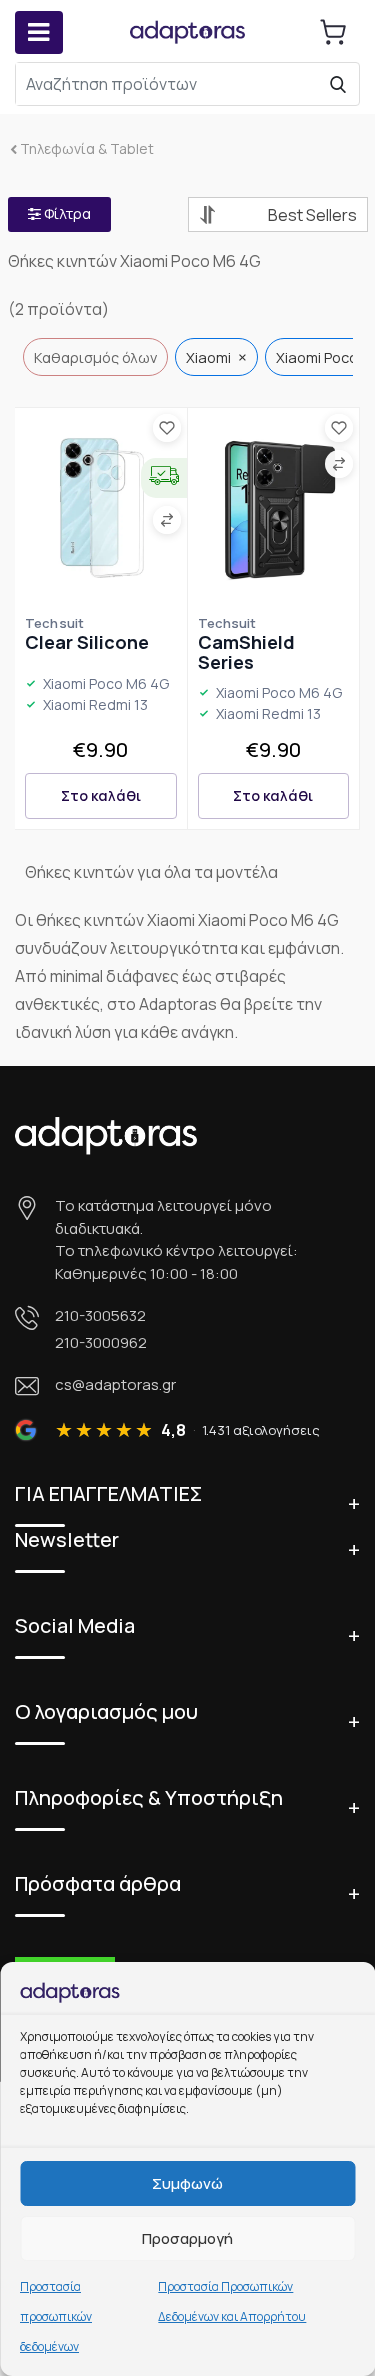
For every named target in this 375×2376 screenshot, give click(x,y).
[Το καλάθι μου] (333, 32)
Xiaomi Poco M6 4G (106, 684)
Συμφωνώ (187, 2183)
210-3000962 (101, 1341)
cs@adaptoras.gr (115, 1384)
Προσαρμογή (187, 2238)
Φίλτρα (66, 213)
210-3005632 (100, 1315)
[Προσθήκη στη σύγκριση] (167, 520)
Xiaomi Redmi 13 (95, 705)
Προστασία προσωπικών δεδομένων (56, 2316)
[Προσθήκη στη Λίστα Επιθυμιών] (167, 428)
